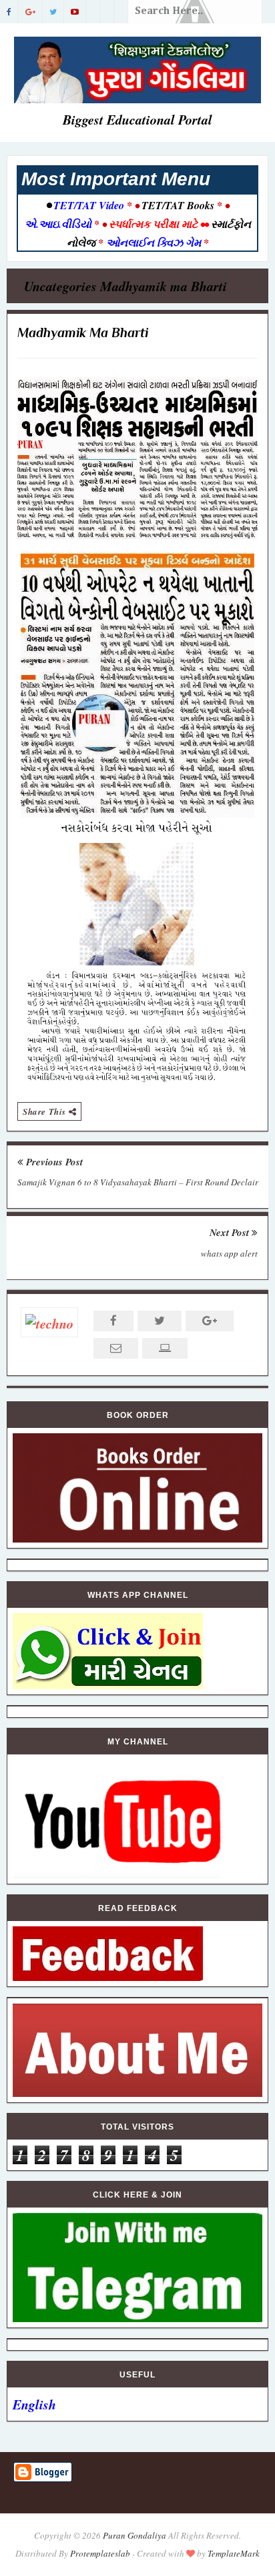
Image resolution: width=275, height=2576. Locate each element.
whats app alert (229, 1253)
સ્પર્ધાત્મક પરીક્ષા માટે (153, 224)
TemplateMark (234, 2553)
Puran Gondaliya (134, 2535)
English (34, 2404)
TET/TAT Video (89, 205)
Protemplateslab (100, 2553)
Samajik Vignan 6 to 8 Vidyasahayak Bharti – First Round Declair (138, 1182)
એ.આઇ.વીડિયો (59, 224)
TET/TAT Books (178, 205)
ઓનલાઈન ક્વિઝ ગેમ (155, 243)
